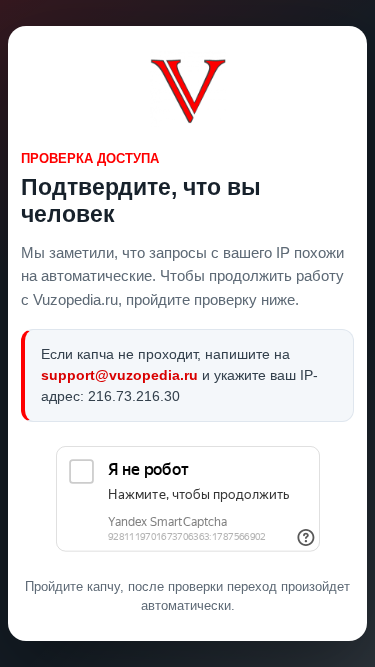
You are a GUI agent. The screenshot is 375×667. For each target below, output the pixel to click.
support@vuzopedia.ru (119, 375)
